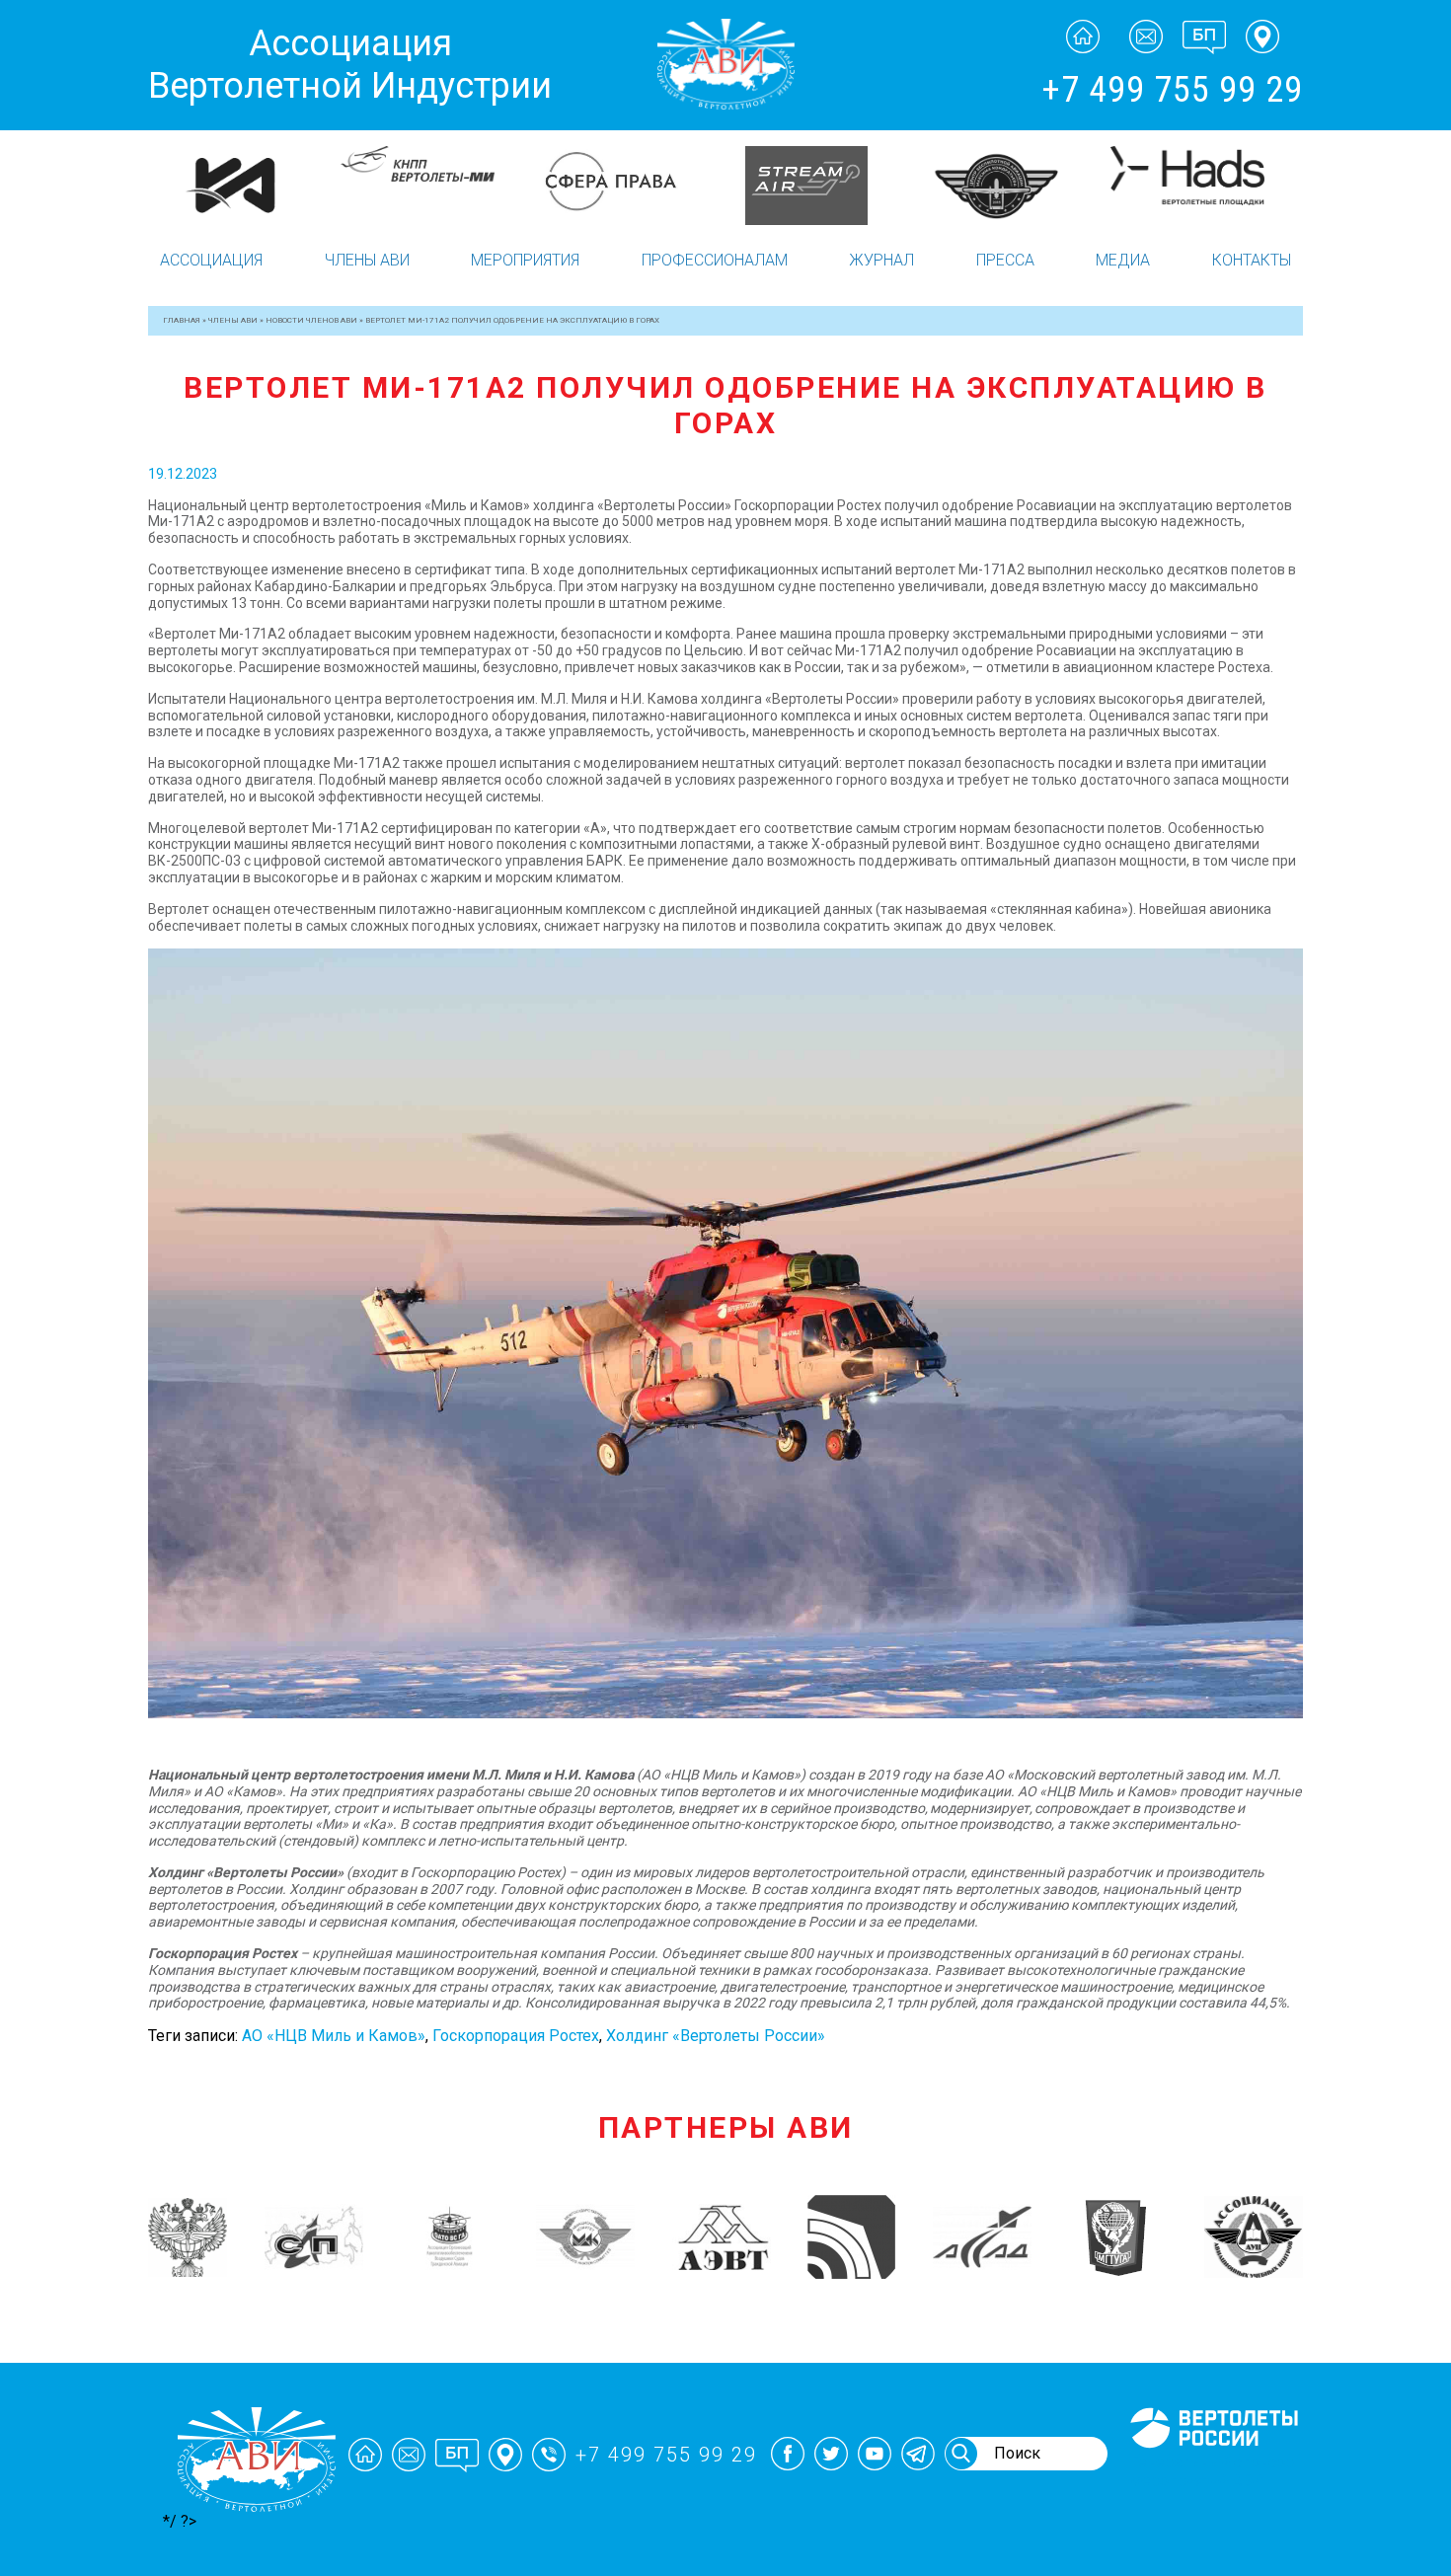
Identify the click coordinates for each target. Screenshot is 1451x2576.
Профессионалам (715, 260)
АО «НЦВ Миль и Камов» (334, 2036)
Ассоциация (211, 260)
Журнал (881, 260)
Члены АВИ (367, 260)
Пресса (1005, 260)
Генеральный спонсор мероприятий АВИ (1212, 2471)
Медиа (1123, 260)
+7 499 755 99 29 (1172, 90)
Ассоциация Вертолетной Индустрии (350, 65)
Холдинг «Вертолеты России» (716, 2036)
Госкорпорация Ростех (516, 2036)
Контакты (1252, 260)
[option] (244, 176)
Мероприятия (525, 260)
